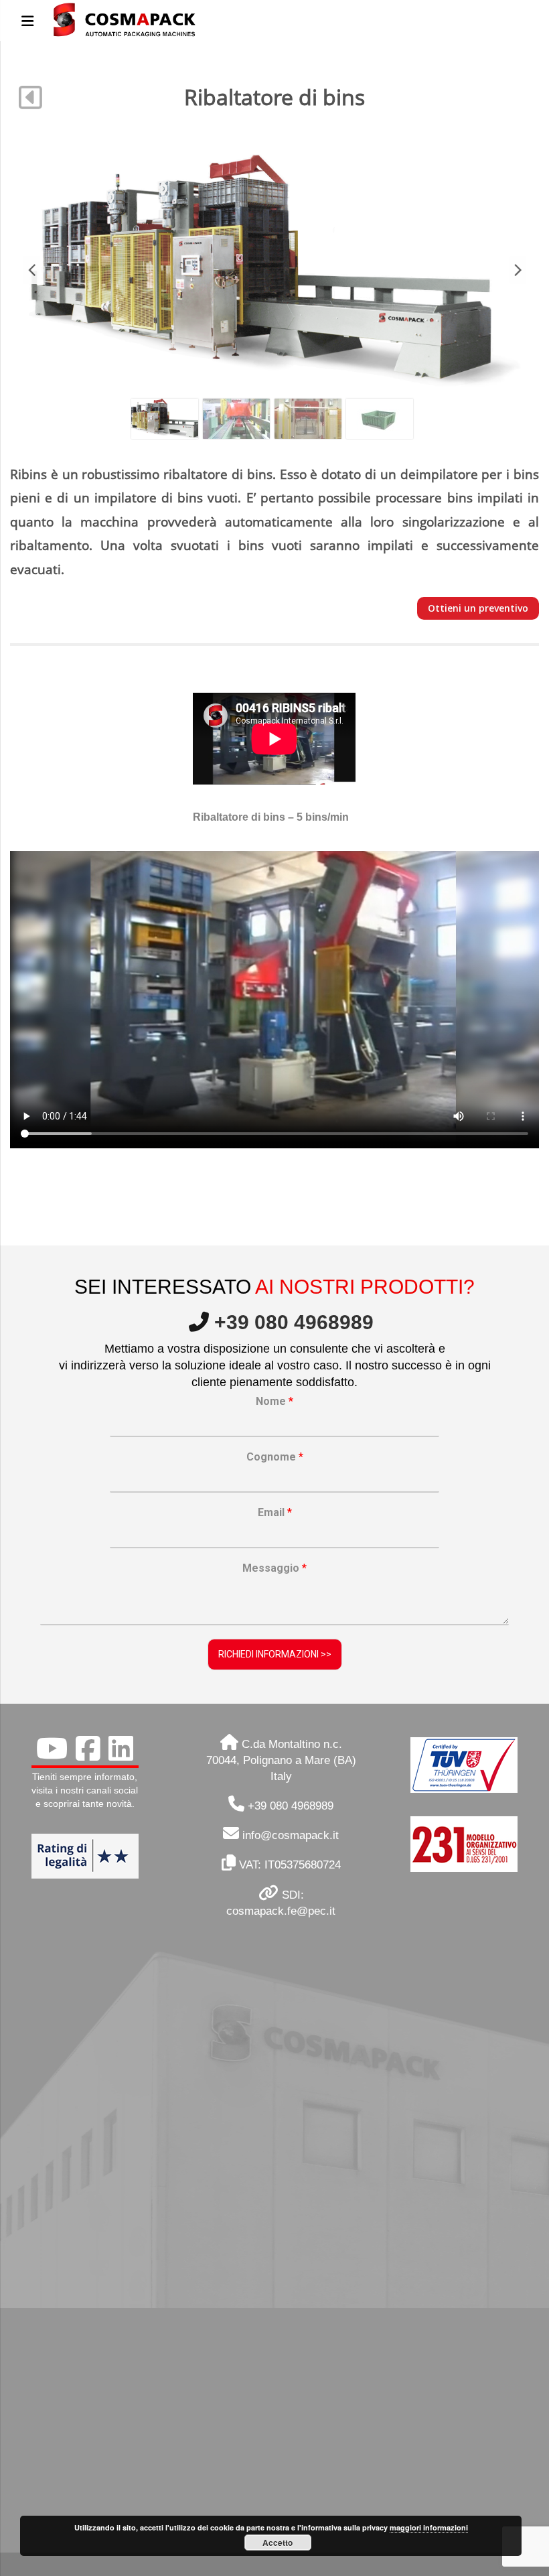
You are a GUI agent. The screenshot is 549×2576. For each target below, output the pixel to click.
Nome (274, 1401)
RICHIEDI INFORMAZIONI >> (275, 1654)
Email (275, 1512)
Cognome (275, 1457)
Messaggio (274, 1568)
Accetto (278, 2543)
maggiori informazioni (429, 2527)
